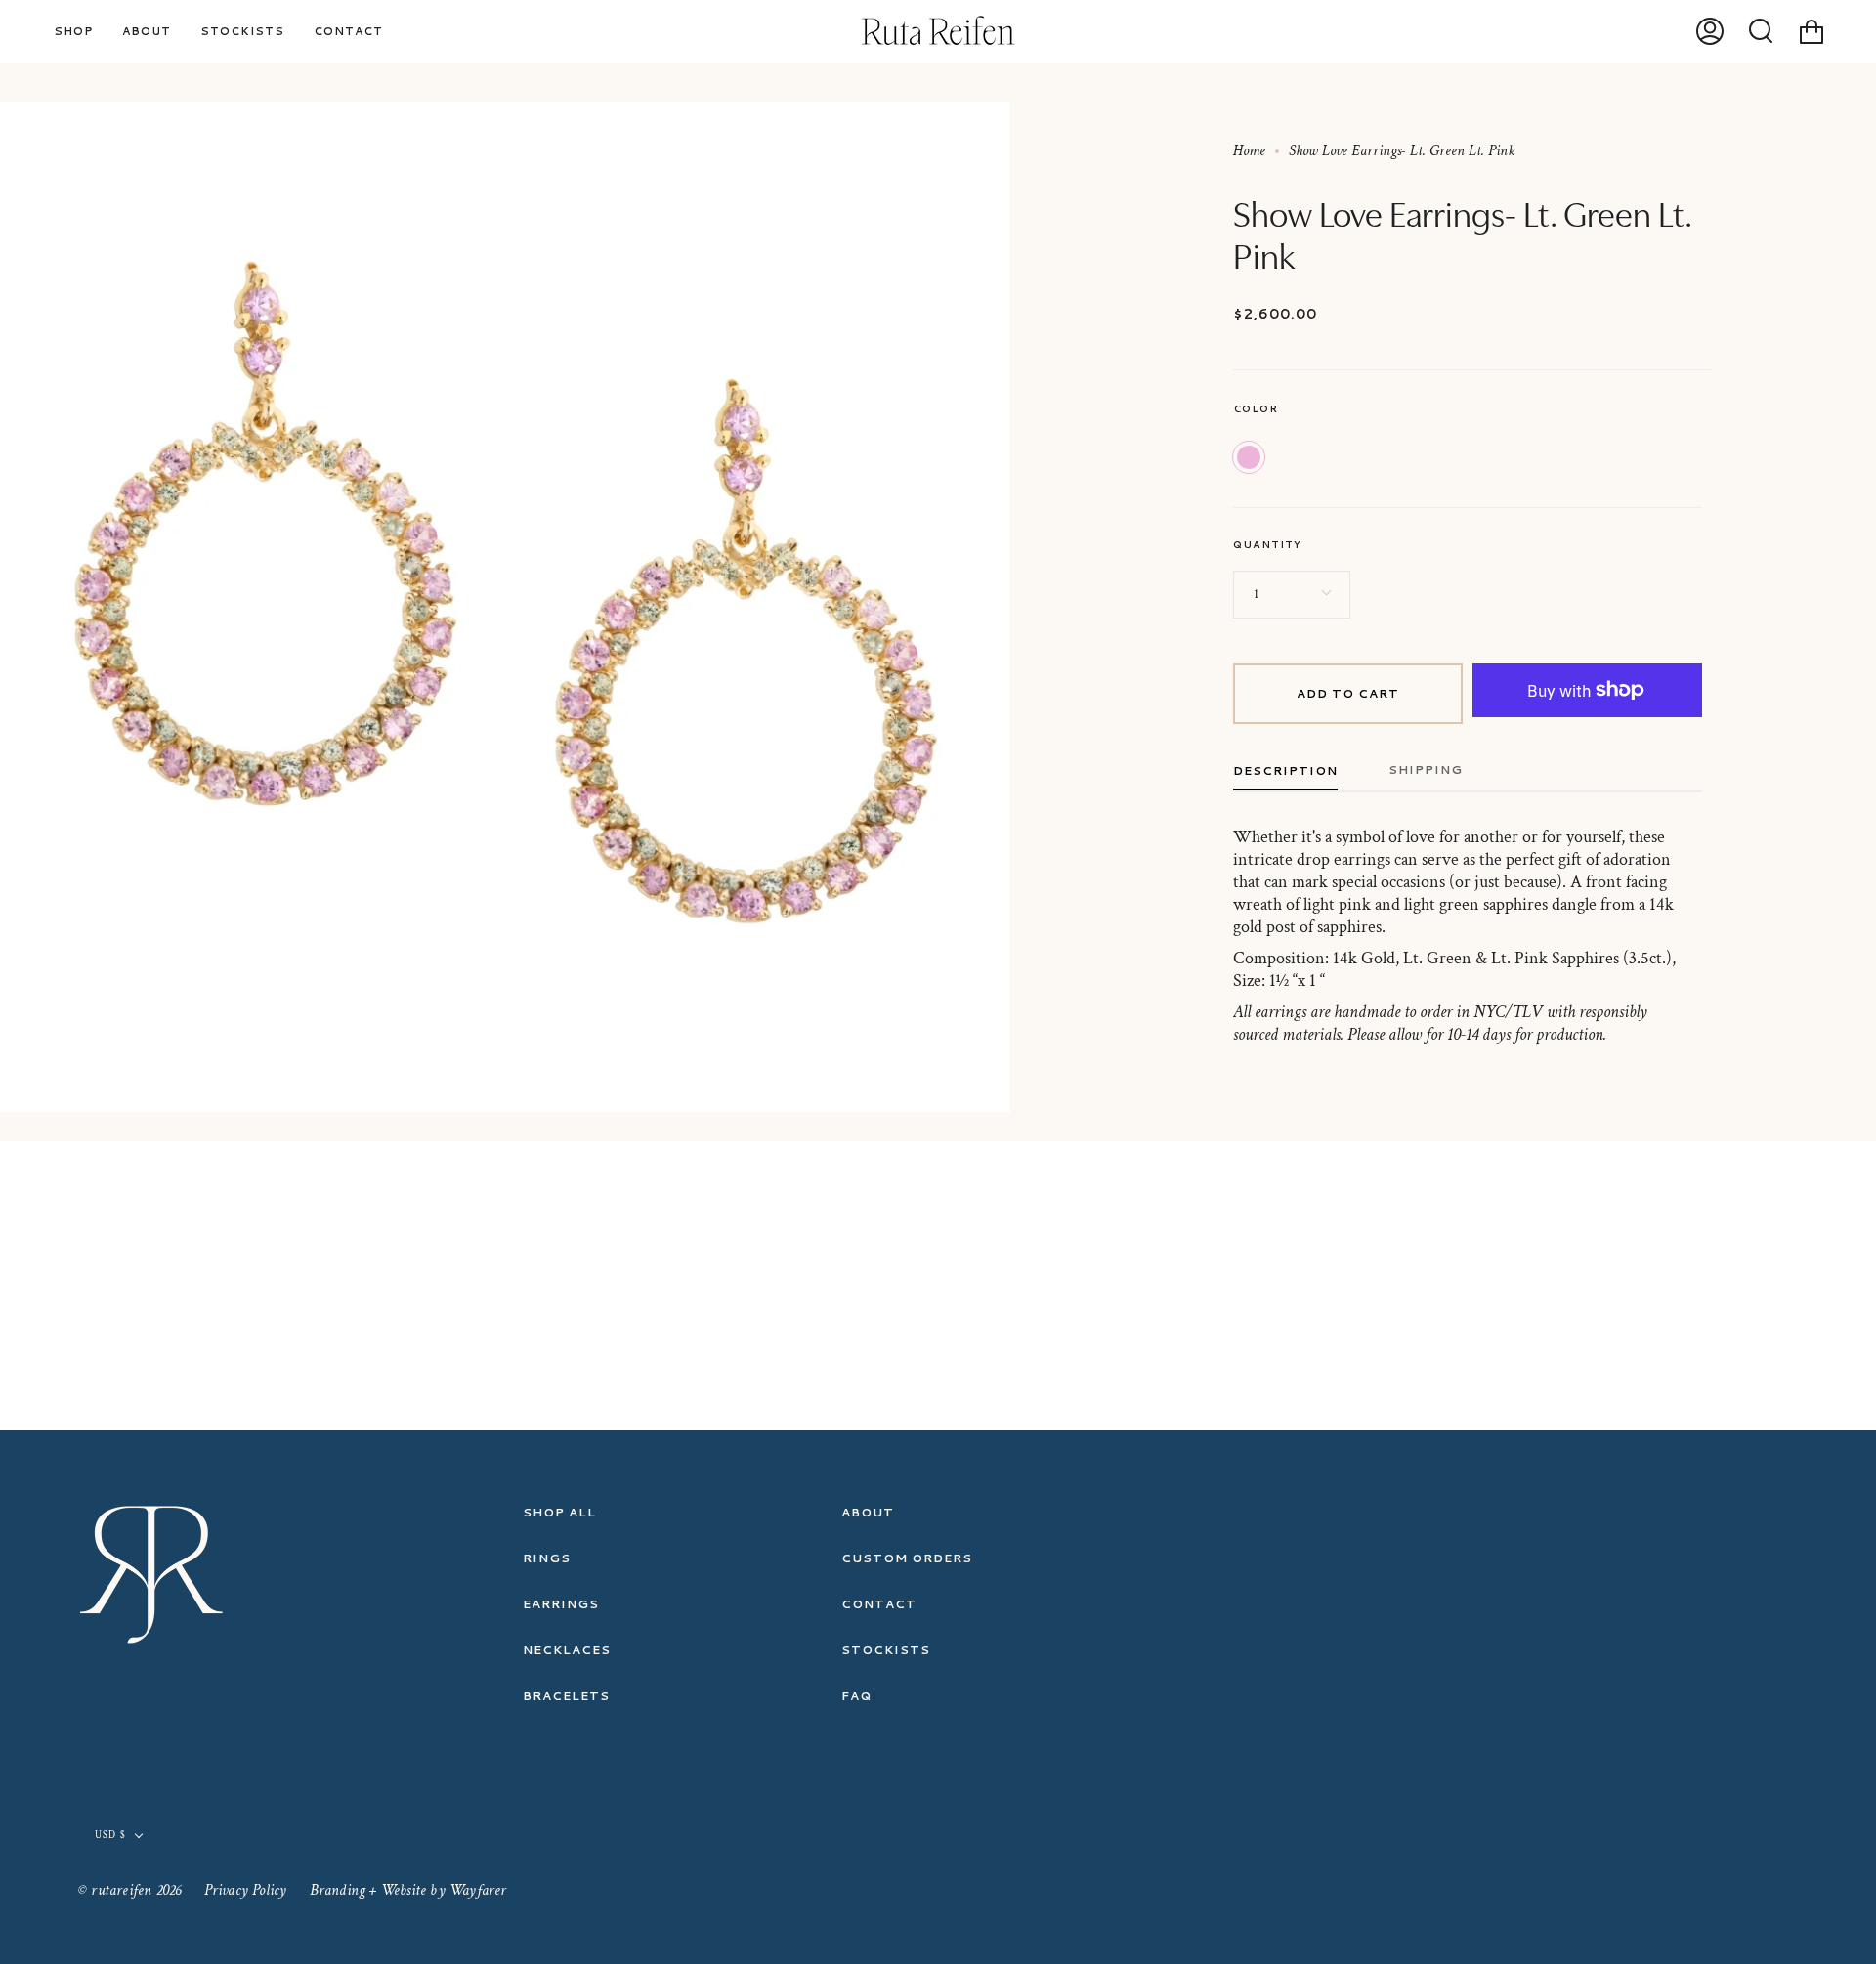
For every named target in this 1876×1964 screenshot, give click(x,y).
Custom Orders (907, 1558)
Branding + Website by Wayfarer (408, 1890)
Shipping (1426, 769)
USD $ (110, 1836)
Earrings (561, 1604)
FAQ (856, 1696)
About (868, 1512)
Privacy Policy (246, 1890)
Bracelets (566, 1696)
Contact (879, 1604)
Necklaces (567, 1650)
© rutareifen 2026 (129, 1890)
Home (1249, 151)
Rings (547, 1558)
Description (1285, 770)
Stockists (886, 1650)
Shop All (559, 1512)
